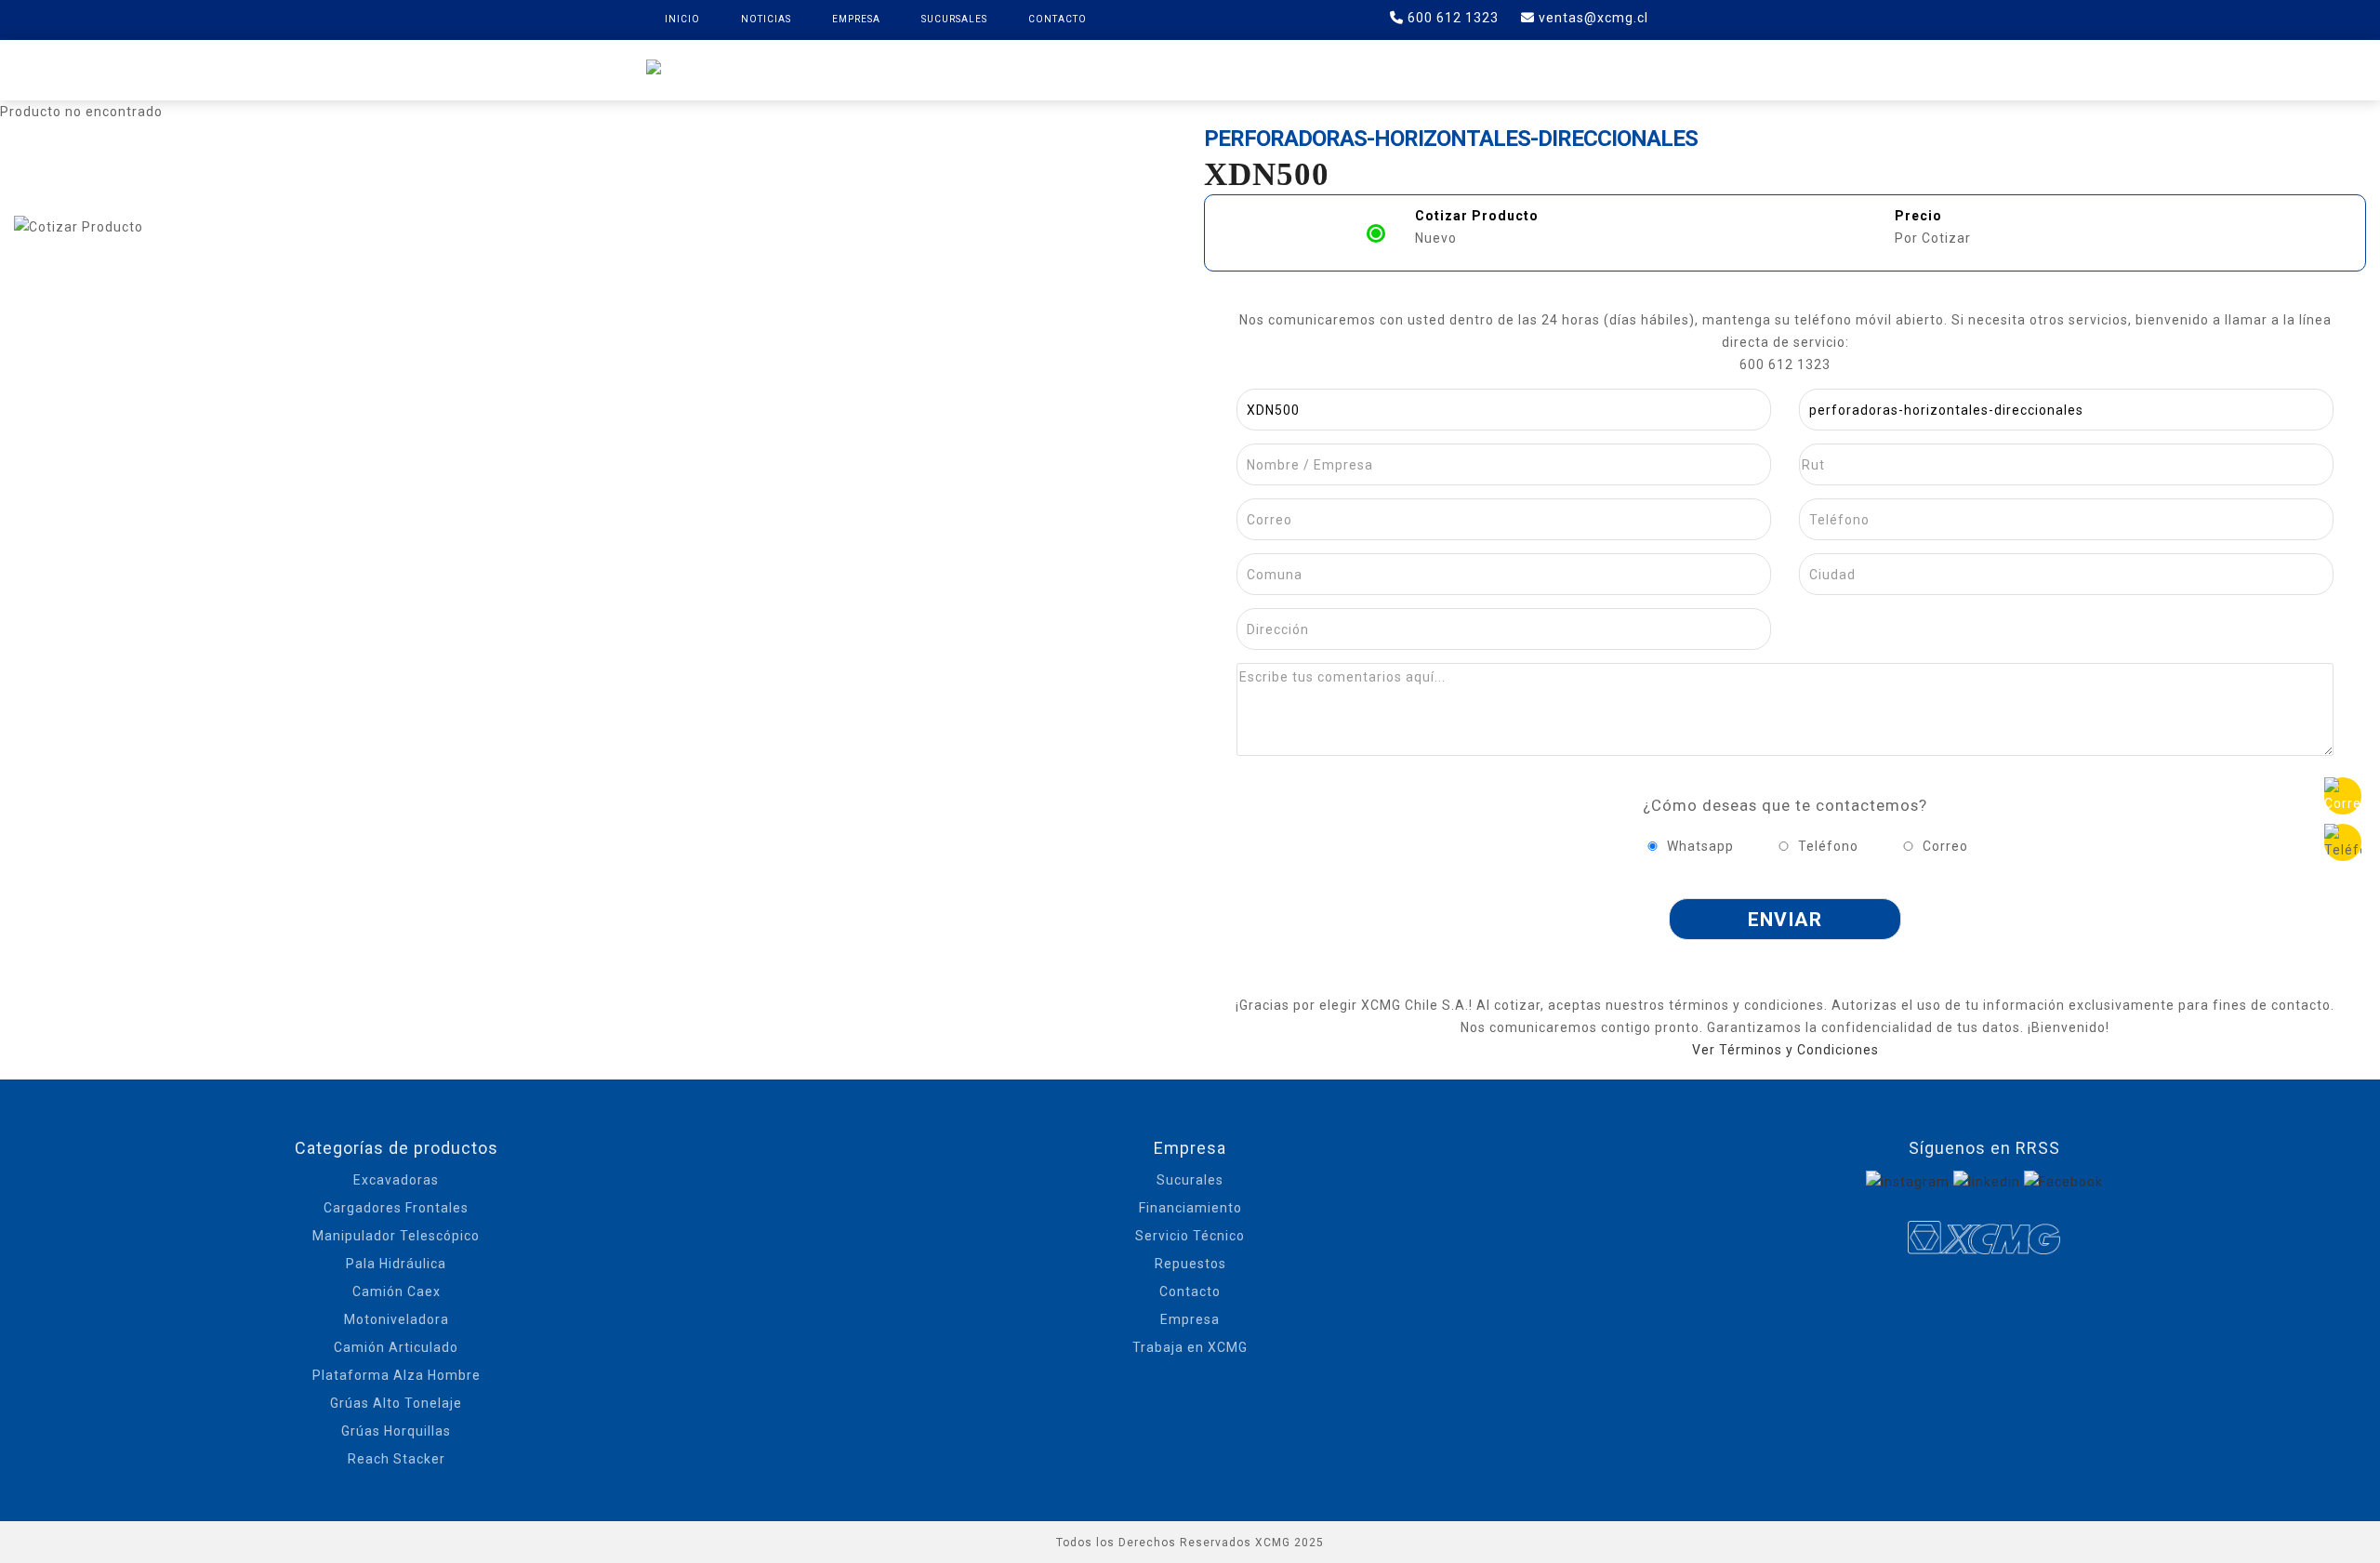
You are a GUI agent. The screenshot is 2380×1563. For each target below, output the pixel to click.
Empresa (856, 19)
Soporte (1388, 69)
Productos (1021, 69)
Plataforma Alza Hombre (397, 1375)
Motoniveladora (397, 1319)
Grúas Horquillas (396, 1431)
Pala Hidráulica (396, 1264)
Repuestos (1280, 69)
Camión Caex (397, 1291)
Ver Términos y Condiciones (1785, 1050)
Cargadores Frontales (396, 1208)
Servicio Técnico (1190, 1236)
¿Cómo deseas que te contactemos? (1785, 805)
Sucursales (954, 19)
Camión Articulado (396, 1347)
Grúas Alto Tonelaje (396, 1403)
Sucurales (1190, 1180)
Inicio (682, 19)
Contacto (1058, 19)
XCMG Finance (1152, 69)
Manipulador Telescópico (396, 1236)
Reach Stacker (397, 1459)
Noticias (766, 19)
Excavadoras (396, 1180)
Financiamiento (1190, 1208)
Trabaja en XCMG (1190, 1347)
